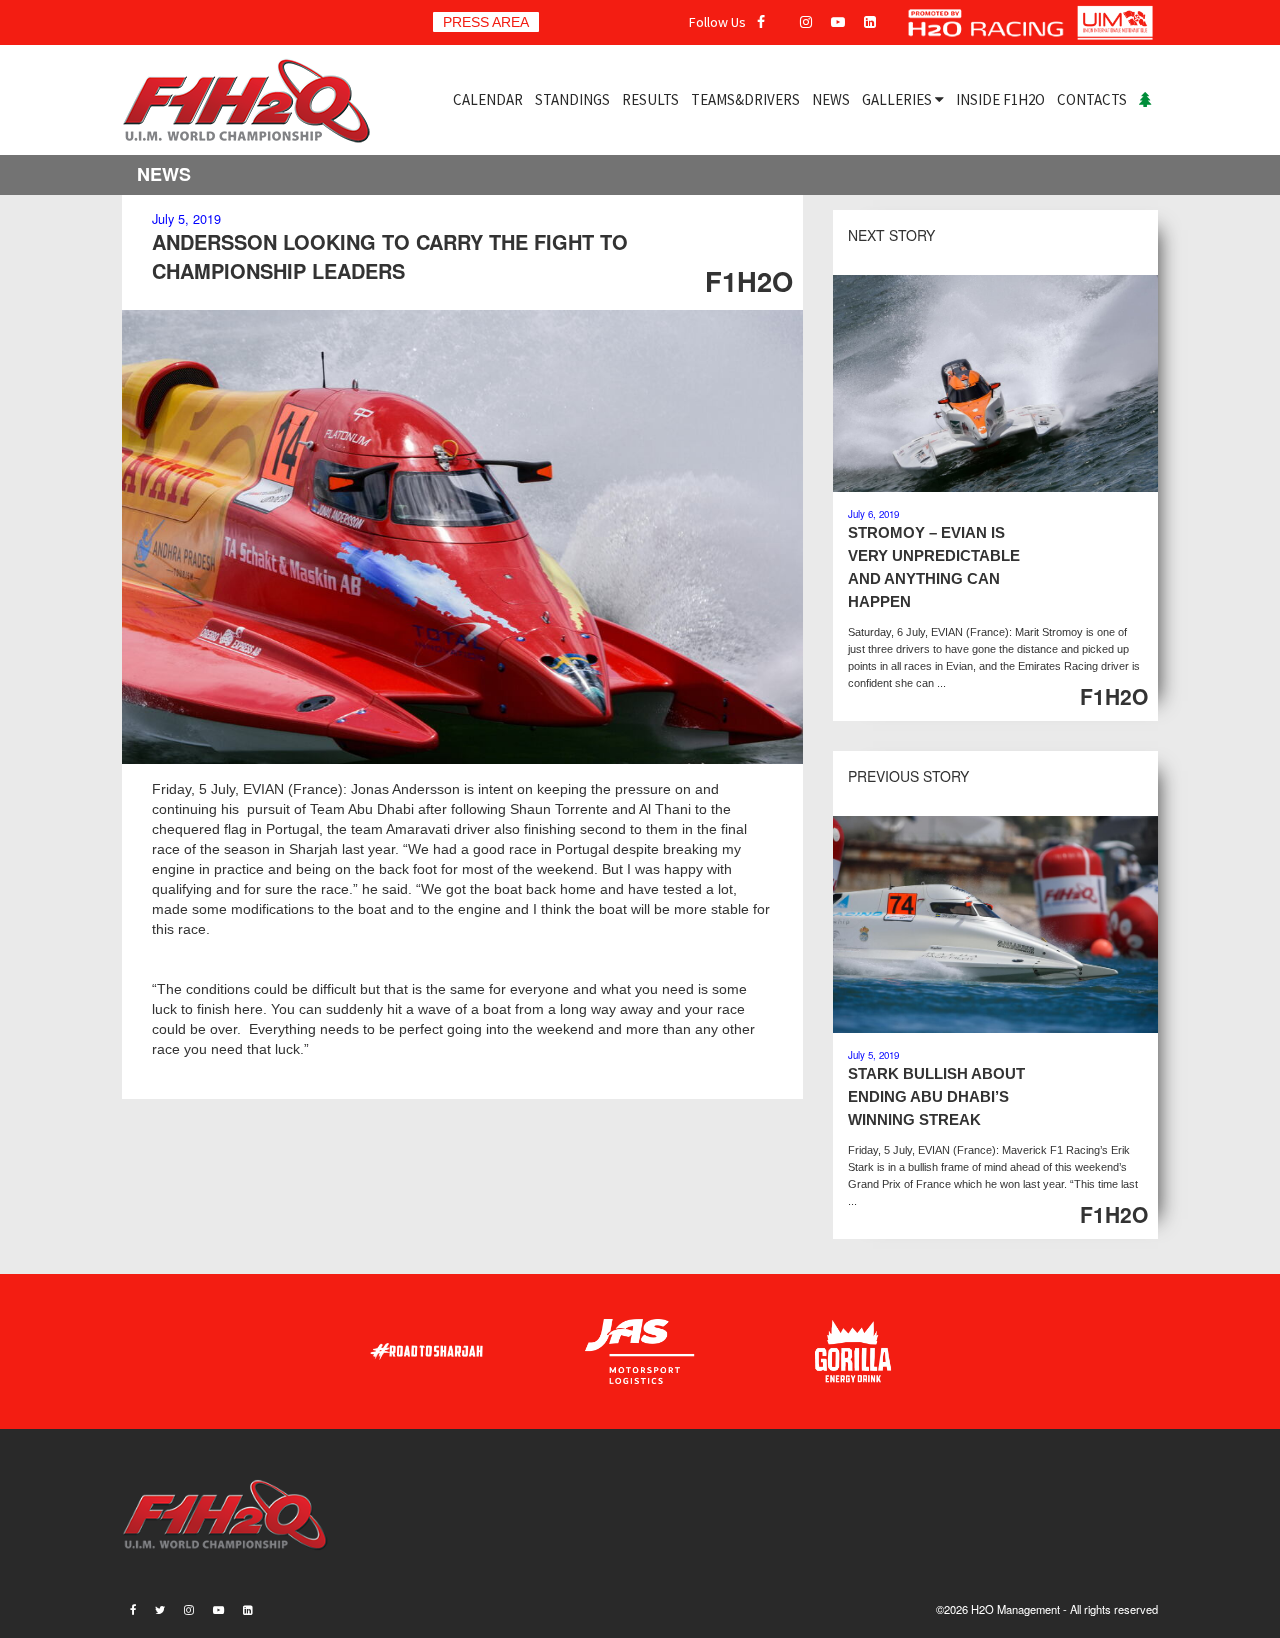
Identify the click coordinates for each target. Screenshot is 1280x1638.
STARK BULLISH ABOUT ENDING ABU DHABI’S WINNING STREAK (936, 1096)
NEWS (831, 99)
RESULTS (650, 99)
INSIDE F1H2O (1000, 99)
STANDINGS (572, 99)
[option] (462, 537)
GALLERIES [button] (898, 99)
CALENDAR (488, 99)
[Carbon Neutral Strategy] (1145, 100)
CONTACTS (1092, 99)
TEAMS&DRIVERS (745, 99)
